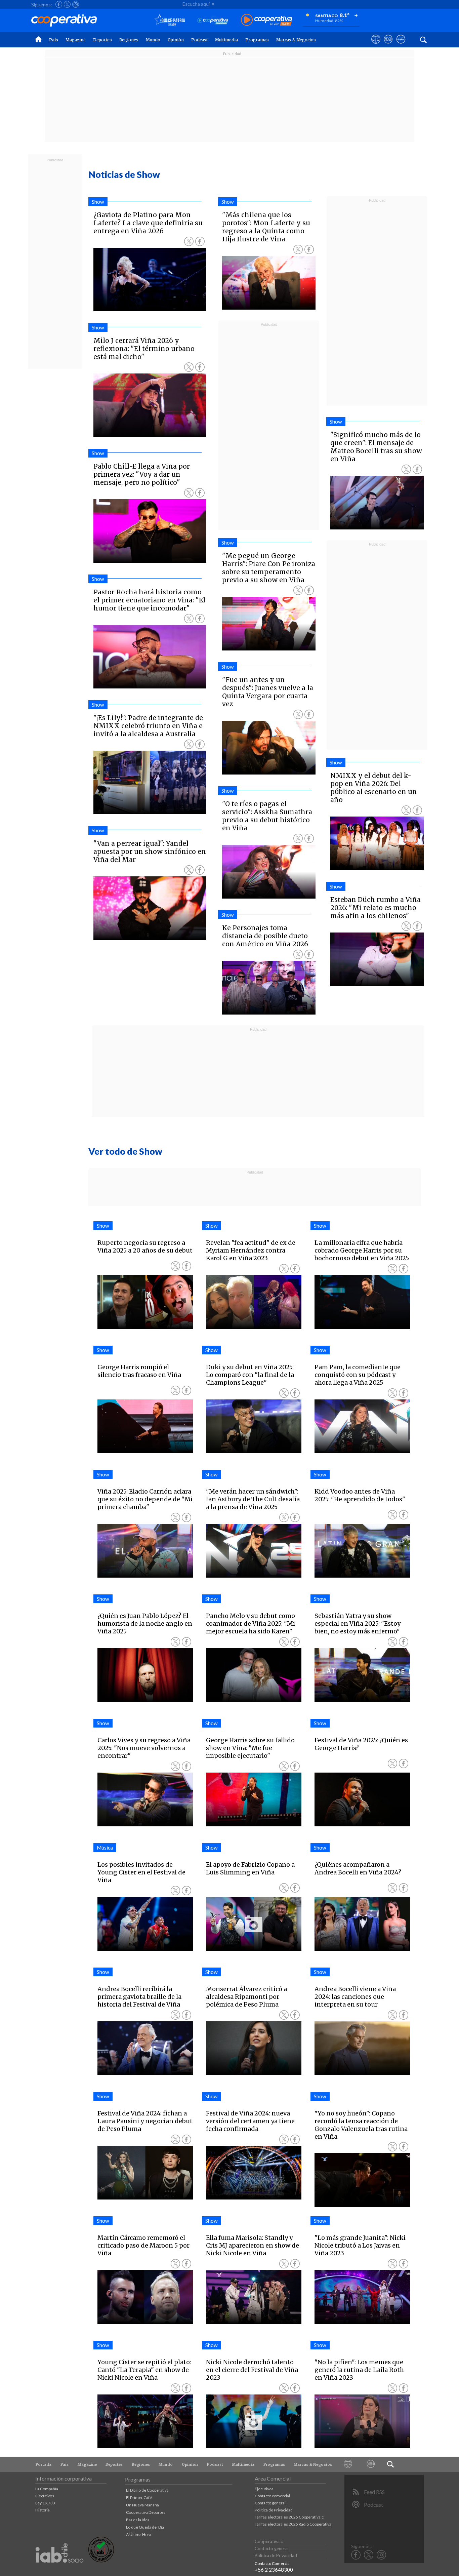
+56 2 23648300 (274, 2570)
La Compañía (47, 2489)
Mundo (153, 40)
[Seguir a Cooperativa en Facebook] (59, 4)
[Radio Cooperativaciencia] (213, 20)
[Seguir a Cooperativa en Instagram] (76, 4)
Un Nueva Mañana (142, 2505)
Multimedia (226, 40)
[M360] (371, 2464)
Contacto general (270, 2503)
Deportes (102, 40)
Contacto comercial (272, 2496)
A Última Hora (139, 2534)
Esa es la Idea (138, 2520)
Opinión (176, 40)
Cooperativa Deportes (146, 2512)
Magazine (76, 40)
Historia (43, 2510)
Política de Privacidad (274, 2510)
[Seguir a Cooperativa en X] (67, 4)
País (54, 40)
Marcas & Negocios (296, 40)
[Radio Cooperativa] (266, 20)
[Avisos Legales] (348, 2464)
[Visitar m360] (388, 45)
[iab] (59, 2570)
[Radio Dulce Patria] (170, 20)
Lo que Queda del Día (145, 2527)
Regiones (129, 40)
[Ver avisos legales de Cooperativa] (376, 45)
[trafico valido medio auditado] (101, 2561)
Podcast (199, 40)
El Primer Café (139, 2498)
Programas (257, 40)
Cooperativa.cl (269, 2541)
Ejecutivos (45, 2496)
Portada (44, 2464)
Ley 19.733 (45, 2503)
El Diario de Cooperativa (147, 2490)
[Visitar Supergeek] (401, 45)
